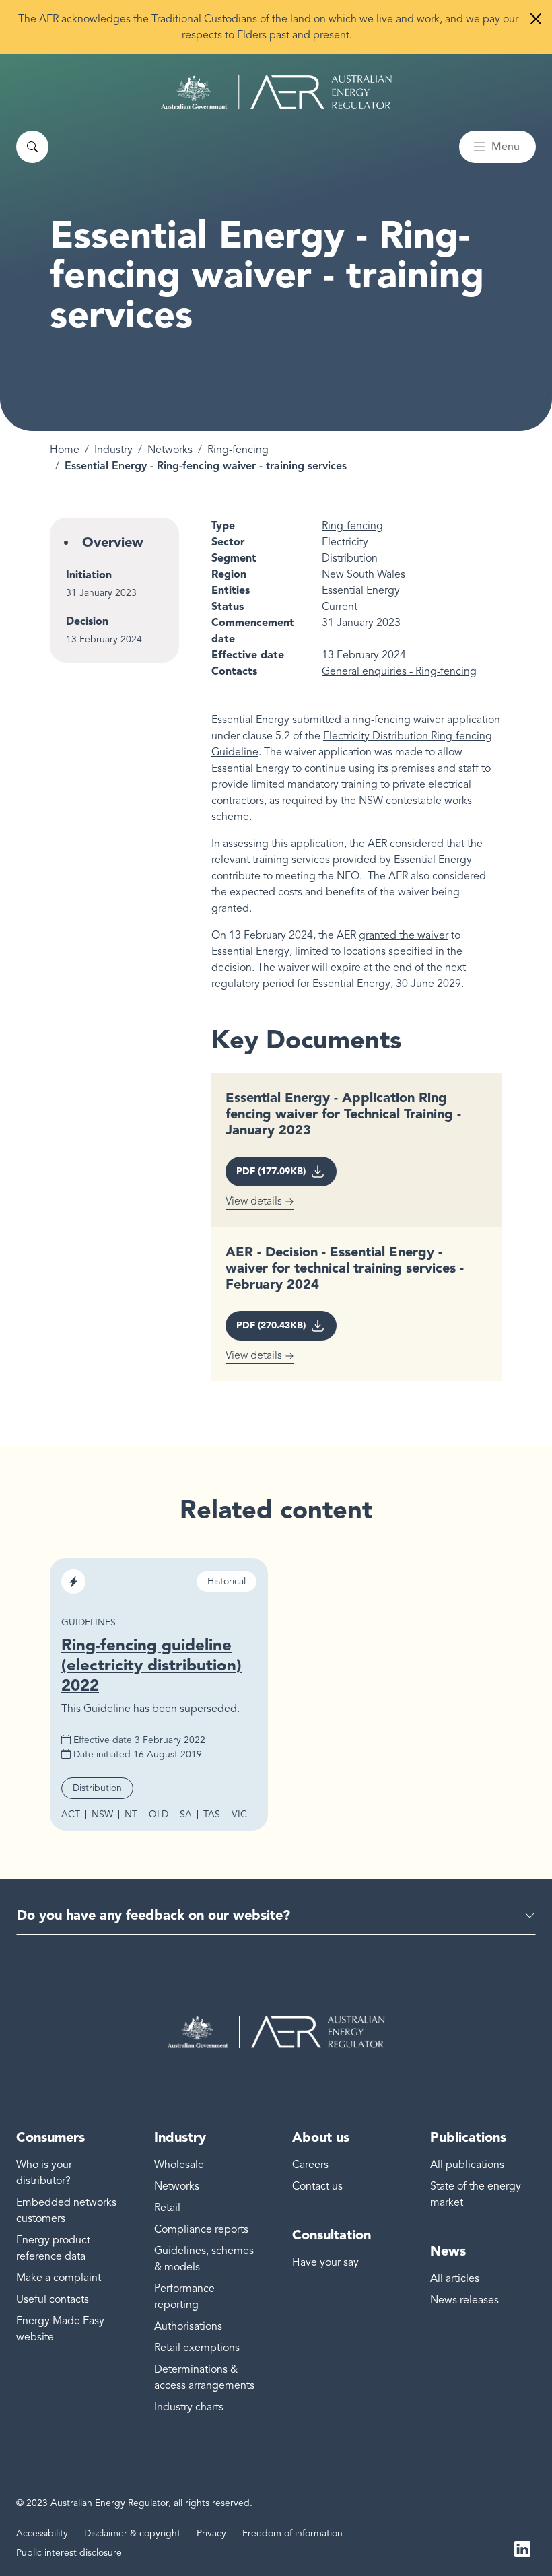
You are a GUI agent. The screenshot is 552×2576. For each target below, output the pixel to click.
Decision (87, 621)
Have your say (325, 2262)
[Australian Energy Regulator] (276, 92)
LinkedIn (522, 2548)
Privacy (211, 2533)
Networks (170, 450)
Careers (310, 2165)
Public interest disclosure (69, 2553)
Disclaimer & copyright (132, 2533)
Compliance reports (201, 2229)
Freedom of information (292, 2533)
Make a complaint (59, 2278)
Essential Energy (361, 590)
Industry (113, 450)
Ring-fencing (238, 450)
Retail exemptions (197, 2348)
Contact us (317, 2186)
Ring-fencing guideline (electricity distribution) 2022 (151, 1665)
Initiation (89, 575)
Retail (167, 2208)
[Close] (536, 19)
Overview (113, 542)
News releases (464, 2300)
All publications (467, 2165)
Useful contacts (53, 2299)
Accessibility (42, 2533)
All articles (455, 2278)
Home (65, 450)
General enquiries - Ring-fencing (399, 671)
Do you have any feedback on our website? (153, 1915)
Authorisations (188, 2326)
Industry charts (189, 2407)
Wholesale (179, 2165)
